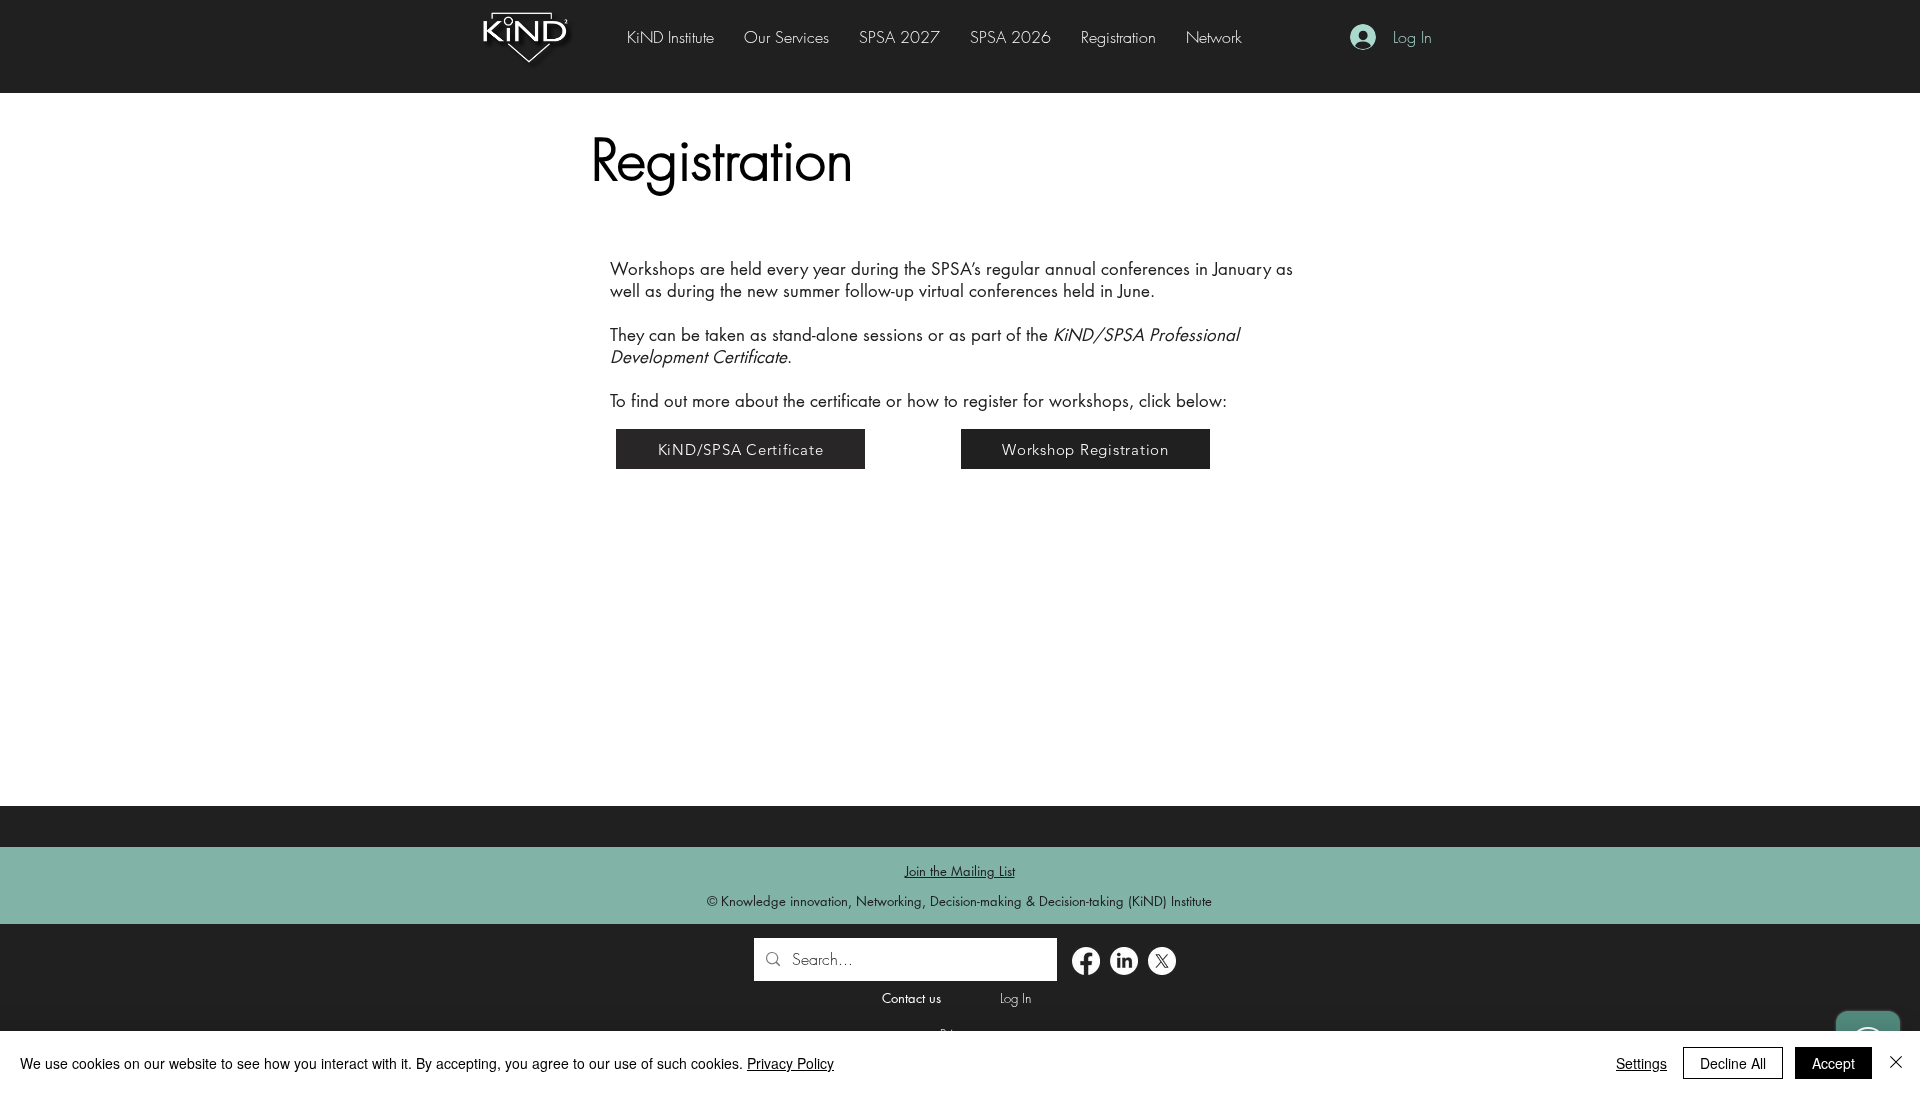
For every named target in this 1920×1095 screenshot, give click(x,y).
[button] (1118, 37)
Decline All (1733, 1063)
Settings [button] (1641, 1063)
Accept (1833, 1063)
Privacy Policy (790, 1063)
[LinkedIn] (1124, 961)
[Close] (1896, 1063)
